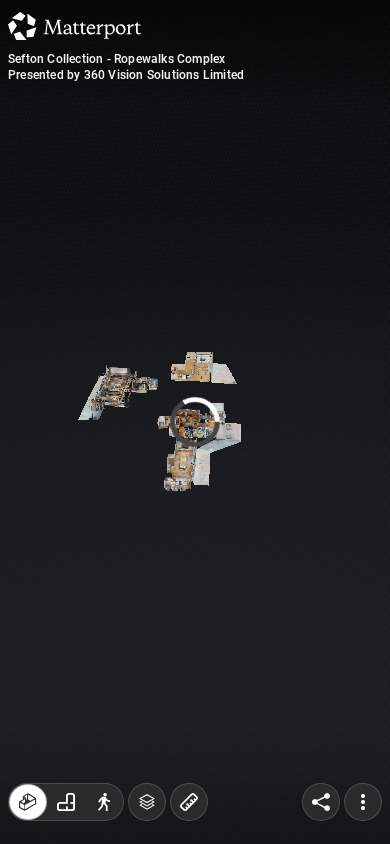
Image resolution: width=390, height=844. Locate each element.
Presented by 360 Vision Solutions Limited (126, 75)
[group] (66, 802)
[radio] (28, 802)
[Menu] (363, 802)
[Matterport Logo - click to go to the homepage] (74, 26)
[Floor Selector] (147, 802)
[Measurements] (189, 802)
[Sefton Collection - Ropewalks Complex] (195, 422)
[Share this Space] (321, 802)
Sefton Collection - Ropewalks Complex (116, 59)
